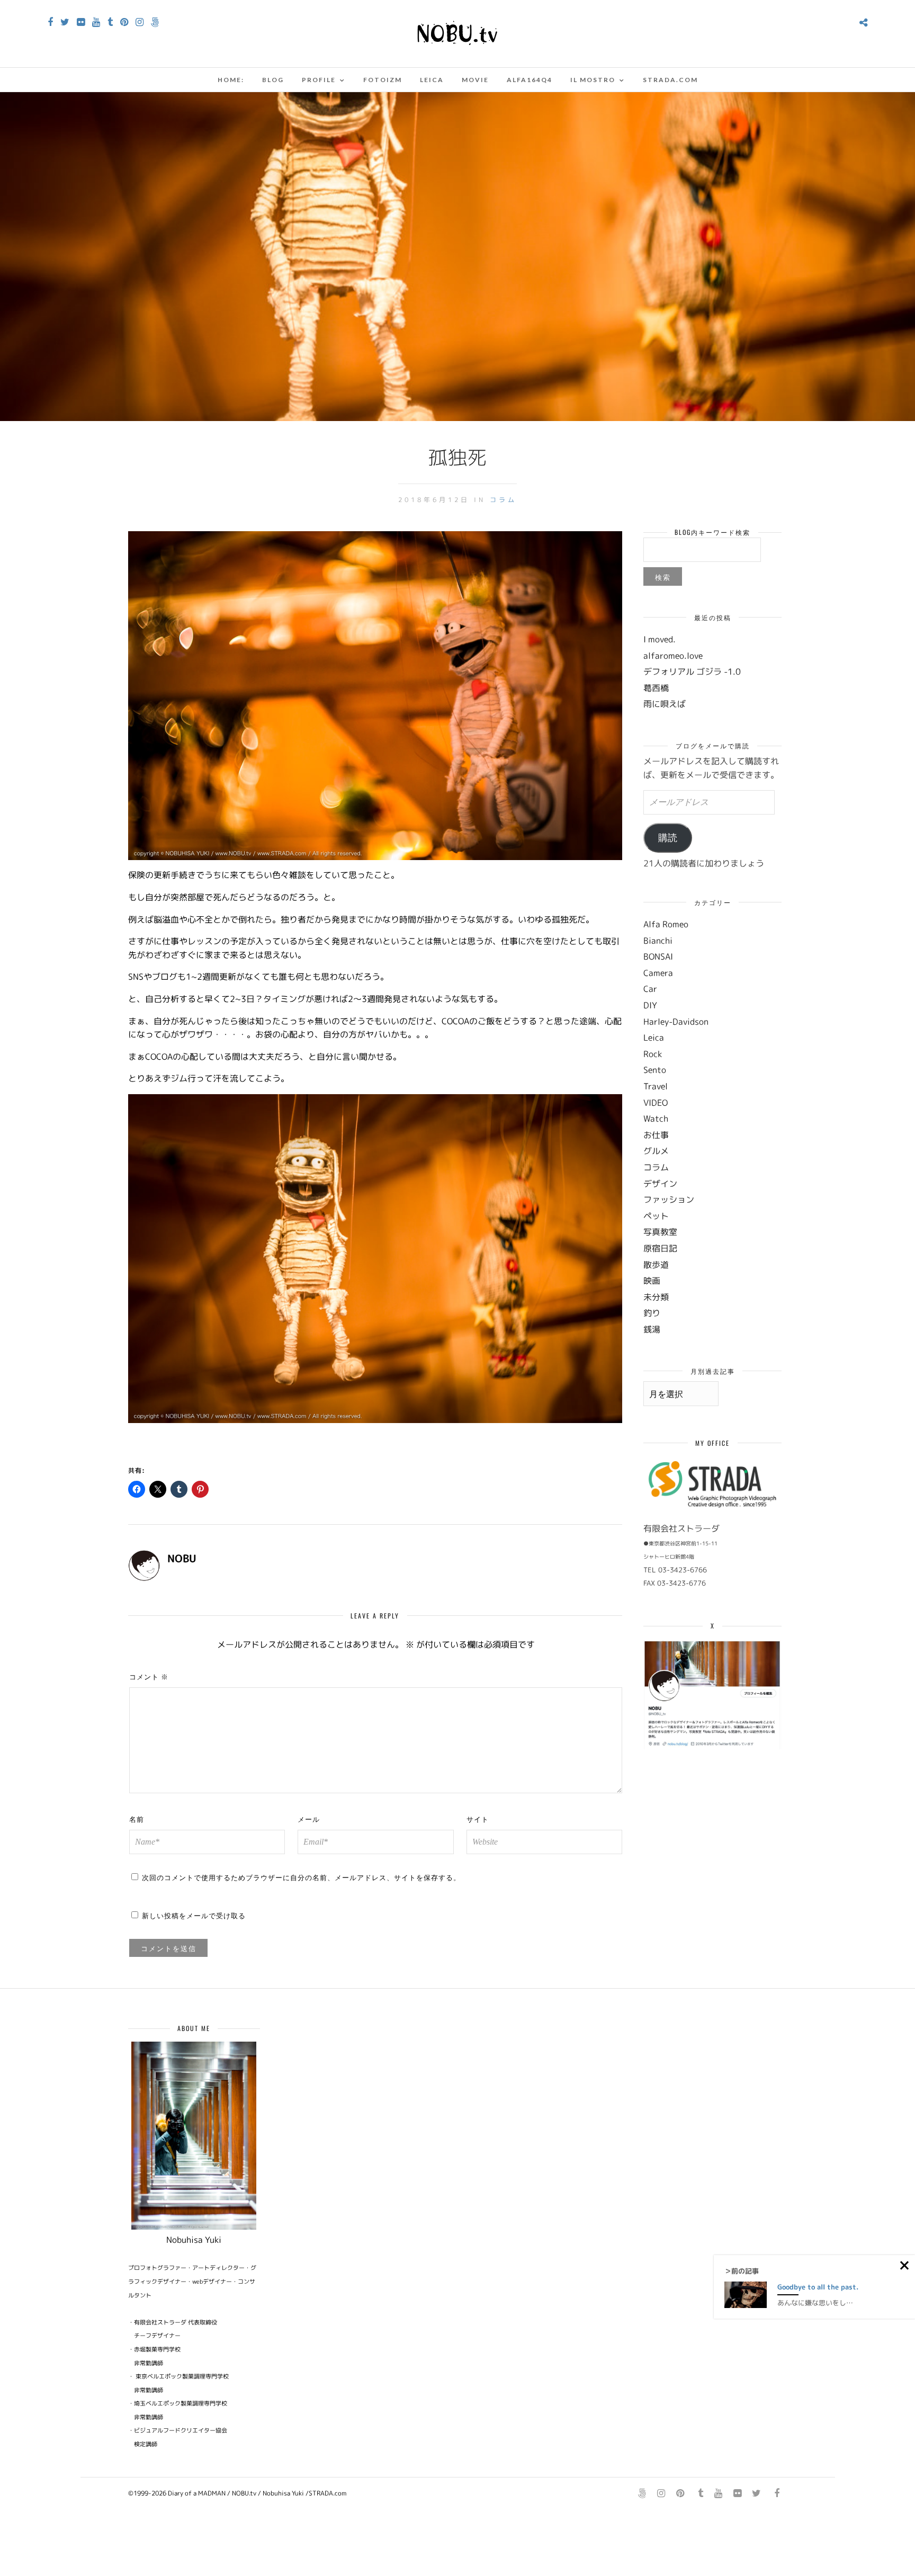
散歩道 (656, 1265)
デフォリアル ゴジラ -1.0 (692, 672)
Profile (319, 80)
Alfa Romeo (666, 924)
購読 (668, 838)
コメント (149, 1676)
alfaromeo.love (673, 656)
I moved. (660, 639)
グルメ (656, 1151)
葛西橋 (656, 688)
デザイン (660, 1184)
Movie (475, 80)
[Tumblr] (110, 22)
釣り (652, 1313)
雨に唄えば (665, 704)
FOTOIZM (383, 80)
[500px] (155, 22)
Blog (273, 80)
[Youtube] (96, 22)
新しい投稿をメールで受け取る (194, 1915)
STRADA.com (670, 80)
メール (309, 1819)
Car (650, 989)
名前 (137, 1819)
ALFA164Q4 (530, 80)
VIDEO (656, 1103)
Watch (656, 1119)
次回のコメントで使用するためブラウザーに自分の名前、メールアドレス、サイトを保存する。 (301, 1877)
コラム (503, 500)
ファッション (669, 1200)
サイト (478, 1819)
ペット (656, 1216)
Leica (432, 80)
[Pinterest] (124, 22)
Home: (231, 80)
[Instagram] (140, 22)
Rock (653, 1054)
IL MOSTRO (593, 80)
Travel (656, 1086)
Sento (655, 1070)
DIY (650, 1005)
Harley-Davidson (676, 1022)
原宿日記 (660, 1248)
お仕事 (656, 1135)
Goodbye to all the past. (818, 2287)
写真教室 (660, 1232)
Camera (658, 973)
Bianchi (658, 941)
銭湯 (652, 1329)
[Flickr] (81, 22)
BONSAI (658, 956)
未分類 (656, 1297)
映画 (652, 1281)
